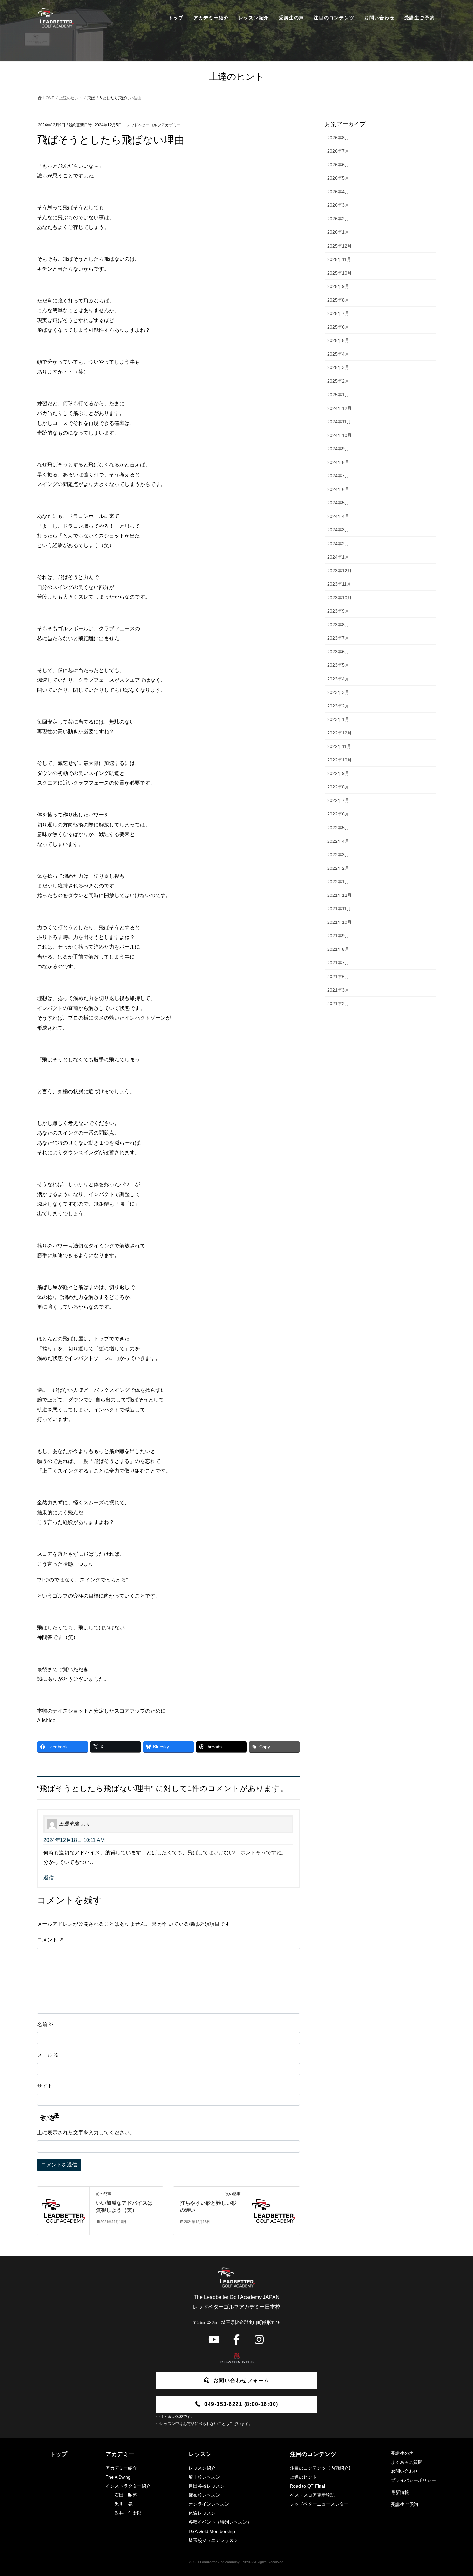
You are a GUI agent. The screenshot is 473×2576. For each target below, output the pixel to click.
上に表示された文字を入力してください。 (86, 2133)
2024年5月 (338, 503)
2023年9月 (338, 611)
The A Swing (118, 2477)
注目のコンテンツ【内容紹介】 (321, 2468)
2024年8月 (338, 462)
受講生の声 (402, 2453)
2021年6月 (338, 977)
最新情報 (400, 2492)
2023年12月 (339, 571)
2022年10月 (339, 760)
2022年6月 (338, 814)
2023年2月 (338, 706)
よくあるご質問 (407, 2462)
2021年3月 (338, 990)
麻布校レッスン (204, 2495)
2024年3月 (338, 530)
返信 (49, 1878)
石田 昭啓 (126, 2495)
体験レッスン (202, 2513)
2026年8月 (338, 138)
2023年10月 (339, 598)
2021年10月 (339, 922)
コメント (51, 1940)
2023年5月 (338, 665)
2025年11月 (339, 259)
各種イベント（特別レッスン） (220, 2522)
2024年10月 (339, 435)
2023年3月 (338, 692)
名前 (45, 2025)
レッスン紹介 (202, 2468)
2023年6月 (338, 652)
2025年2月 (338, 381)
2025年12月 (339, 246)
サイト (45, 2086)
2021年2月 (338, 1004)
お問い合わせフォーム (241, 2380)
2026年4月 (338, 192)
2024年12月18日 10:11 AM (74, 1840)
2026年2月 (338, 219)
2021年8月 (338, 949)
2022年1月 (338, 882)
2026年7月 (338, 151)
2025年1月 (338, 395)
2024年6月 (338, 489)
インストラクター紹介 (128, 2486)
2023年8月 (338, 625)
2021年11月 (339, 909)
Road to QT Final (307, 2486)
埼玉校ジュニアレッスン (213, 2540)
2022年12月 (339, 733)
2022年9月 (338, 773)
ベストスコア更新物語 (312, 2495)
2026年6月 (338, 165)
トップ (59, 2454)
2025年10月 (339, 273)
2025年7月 (338, 313)
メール (48, 2055)
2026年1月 (338, 232)
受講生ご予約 (404, 2504)
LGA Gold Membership (212, 2531)
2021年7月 (338, 963)
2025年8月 (338, 300)
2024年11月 (339, 422)
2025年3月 (338, 367)
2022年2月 (338, 868)
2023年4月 (338, 679)
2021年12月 (339, 895)
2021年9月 (338, 936)
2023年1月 (338, 719)
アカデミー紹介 (121, 2468)
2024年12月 (339, 408)
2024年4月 (338, 516)
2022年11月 (339, 746)
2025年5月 (338, 340)
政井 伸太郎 (128, 2513)
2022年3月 (338, 855)
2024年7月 (338, 476)
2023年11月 (339, 584)
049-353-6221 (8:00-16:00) (241, 2404)
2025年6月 (338, 327)
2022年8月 (338, 787)
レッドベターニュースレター (319, 2504)
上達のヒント (303, 2477)
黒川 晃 (124, 2504)
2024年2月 (338, 544)
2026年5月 (338, 178)
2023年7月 (338, 638)
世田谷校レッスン (207, 2486)
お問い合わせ (404, 2471)
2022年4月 (338, 841)
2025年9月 (338, 286)
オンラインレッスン (209, 2504)
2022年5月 (338, 828)
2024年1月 (338, 557)
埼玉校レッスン (204, 2477)
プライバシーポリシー (413, 2480)
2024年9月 (338, 449)
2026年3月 (338, 205)
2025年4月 (338, 354)
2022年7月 (338, 800)
